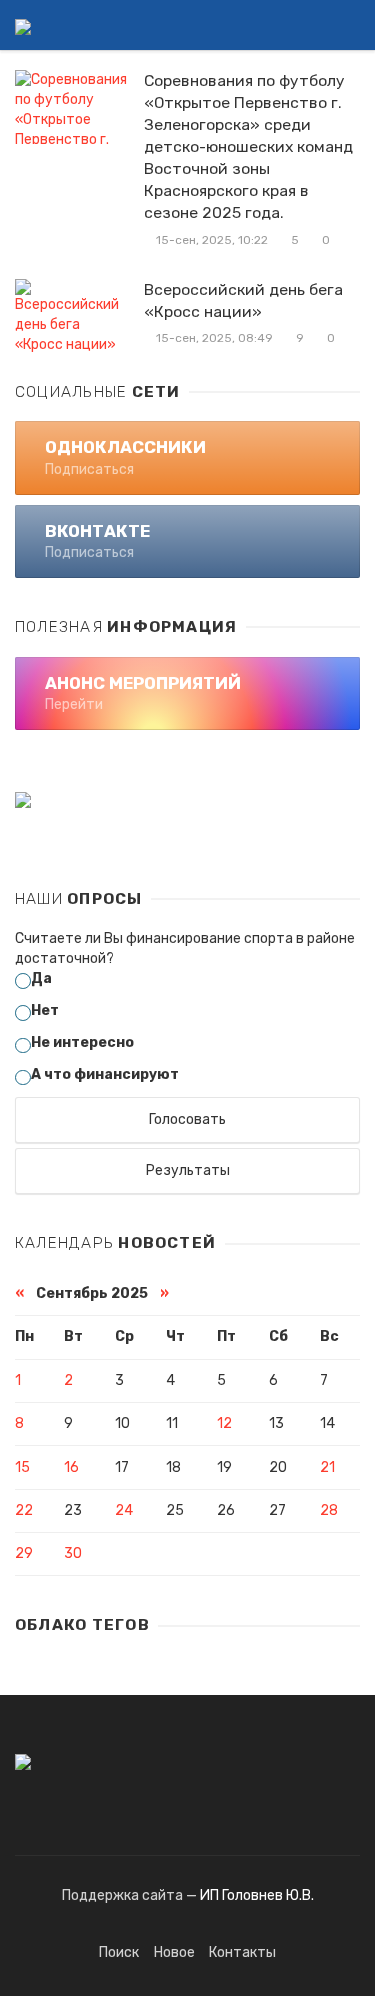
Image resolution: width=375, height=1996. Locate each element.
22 (24, 1510)
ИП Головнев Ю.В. (257, 1895)
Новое (174, 1952)
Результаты (188, 1170)
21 (327, 1467)
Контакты (242, 1952)
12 (224, 1423)
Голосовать (187, 1119)
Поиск (119, 1952)
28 (329, 1510)
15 (22, 1467)
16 (71, 1467)
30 (73, 1553)
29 (24, 1553)
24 (124, 1510)
